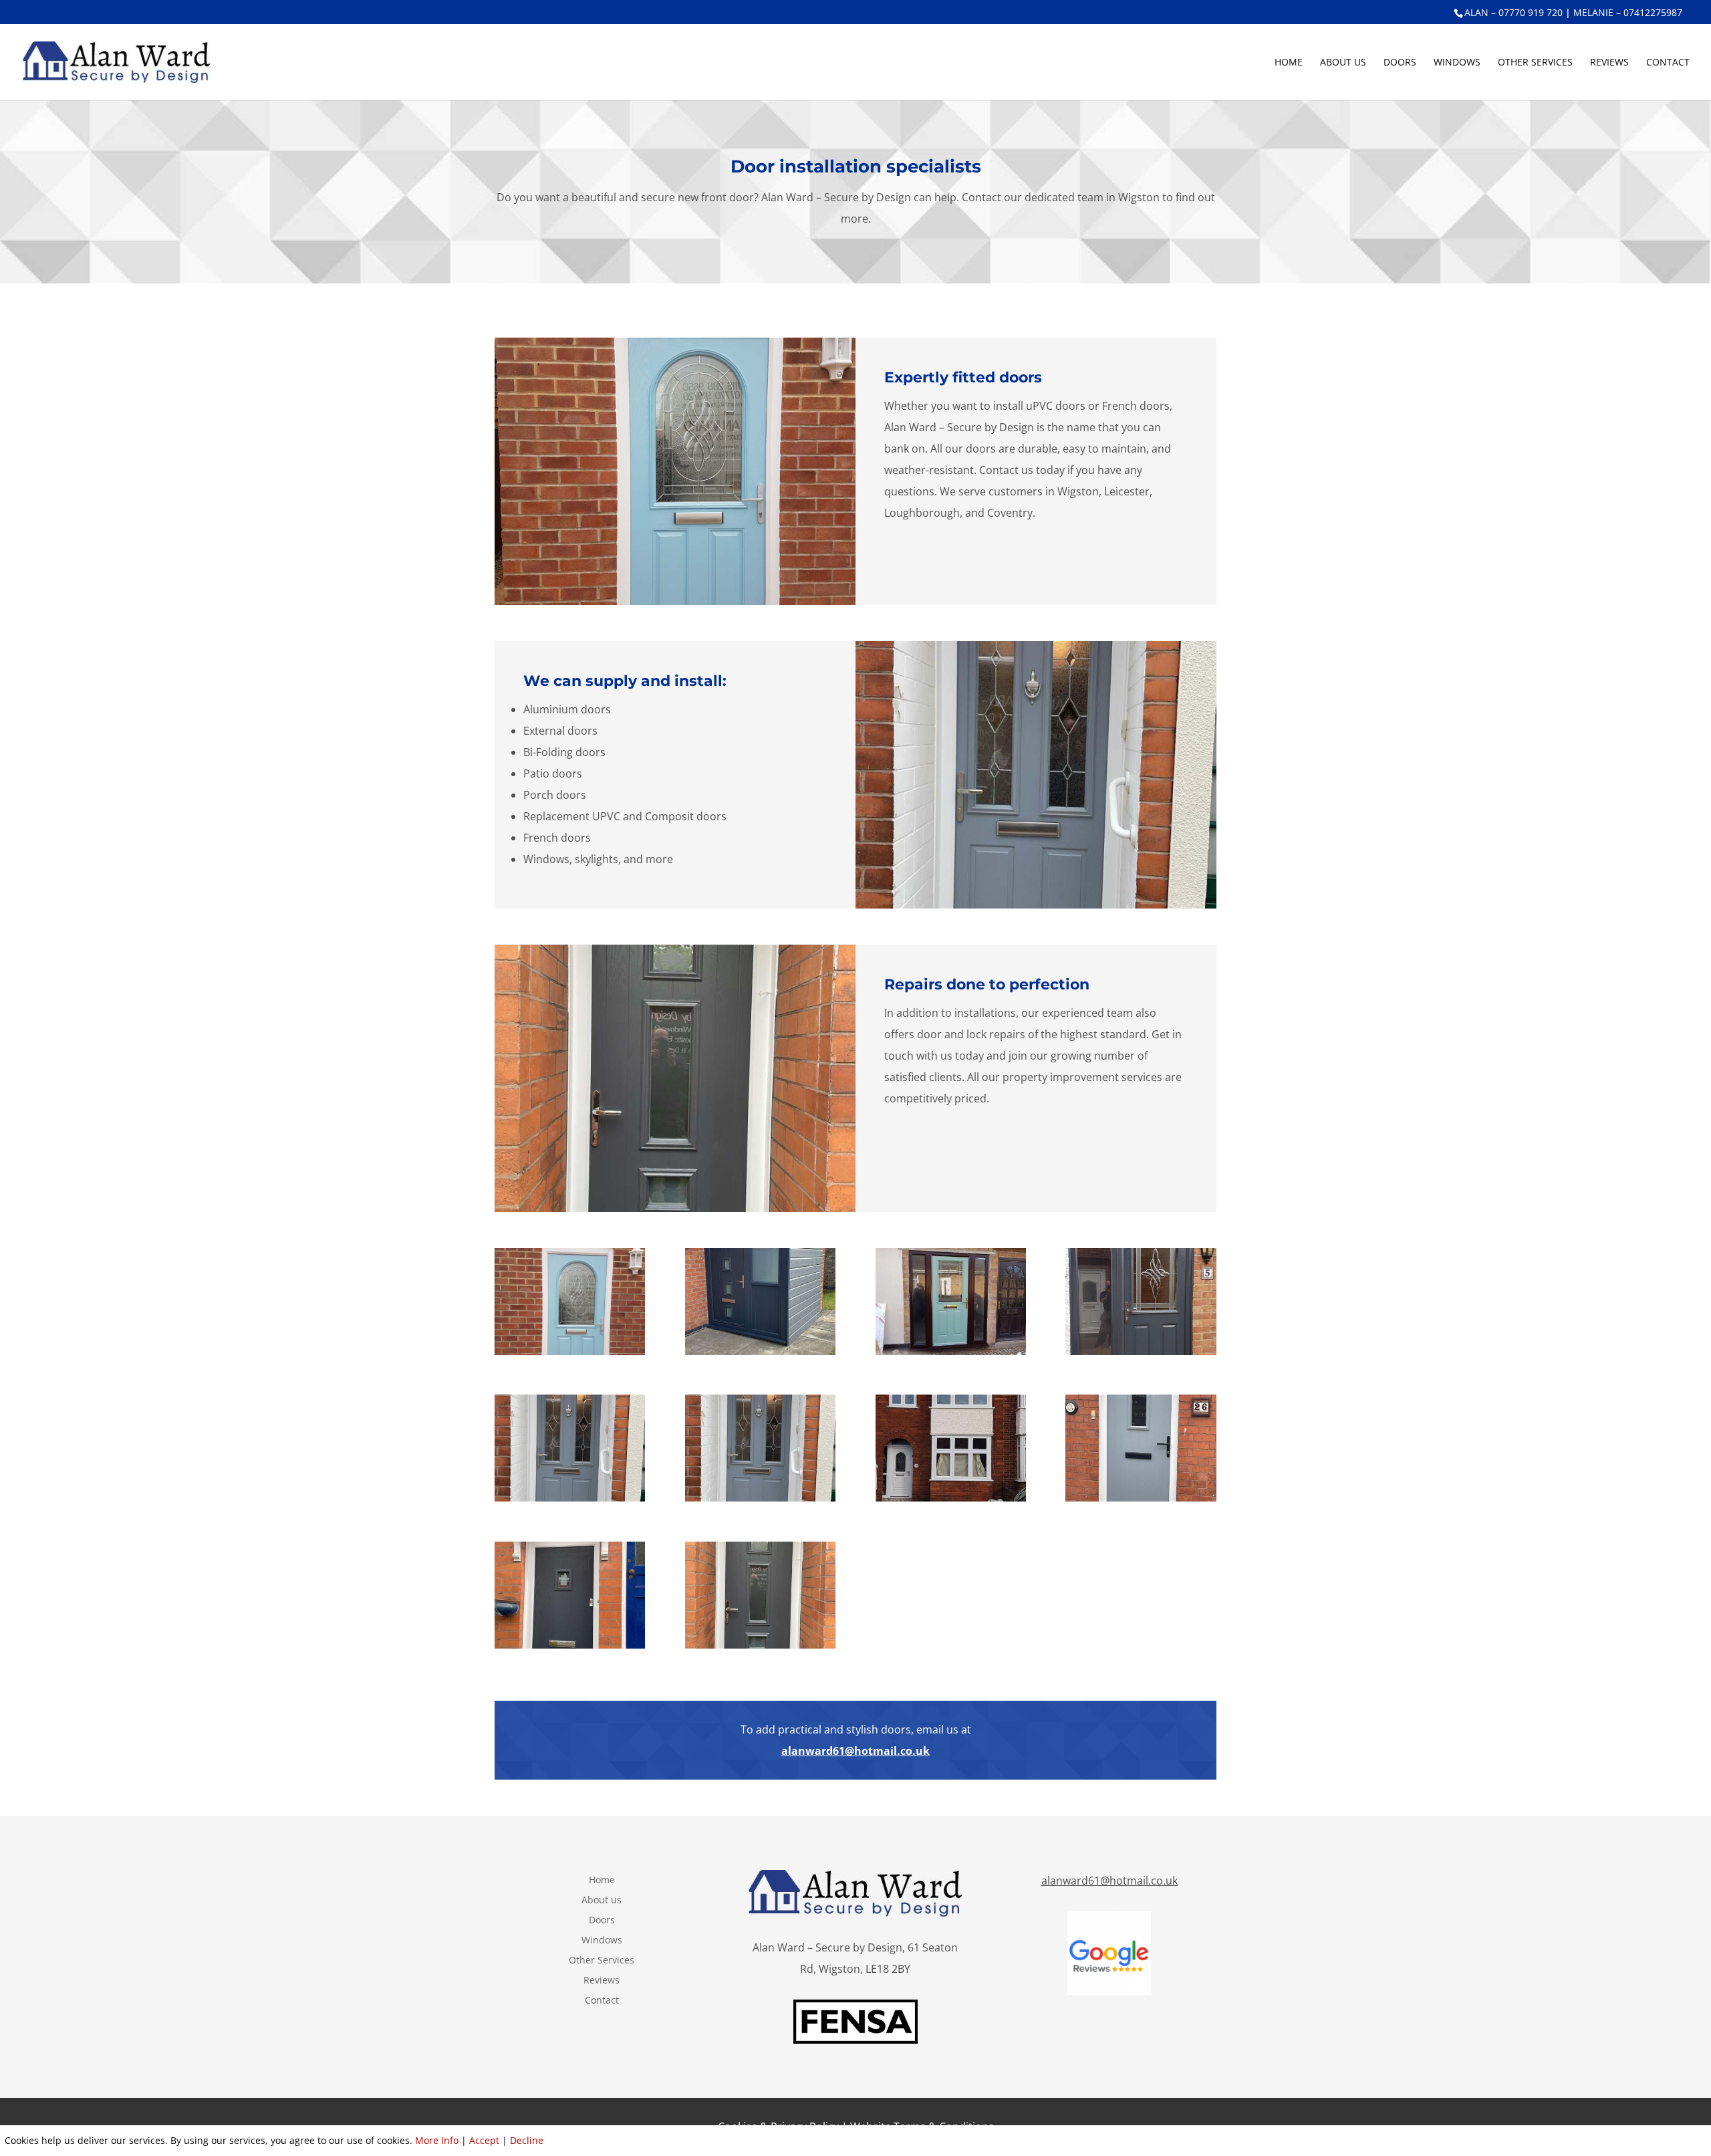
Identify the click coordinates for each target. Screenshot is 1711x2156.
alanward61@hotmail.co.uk (855, 1751)
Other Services (1535, 63)
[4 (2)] (760, 1498)
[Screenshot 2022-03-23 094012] (570, 1351)
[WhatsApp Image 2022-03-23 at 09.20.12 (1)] (951, 1351)
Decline (527, 2140)
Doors (1400, 63)
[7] (951, 1498)
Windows (1457, 63)
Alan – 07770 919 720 (1513, 12)
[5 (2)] (1141, 1498)
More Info (437, 2140)
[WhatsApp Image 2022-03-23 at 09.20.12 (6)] (570, 1498)
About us (1343, 63)
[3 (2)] (570, 1645)
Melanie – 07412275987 (1628, 12)
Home (1289, 63)
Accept (484, 2140)
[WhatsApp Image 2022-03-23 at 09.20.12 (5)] (1141, 1351)
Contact (1668, 63)
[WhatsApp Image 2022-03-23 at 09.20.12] (760, 1351)
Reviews (1609, 63)
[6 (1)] (760, 1645)
